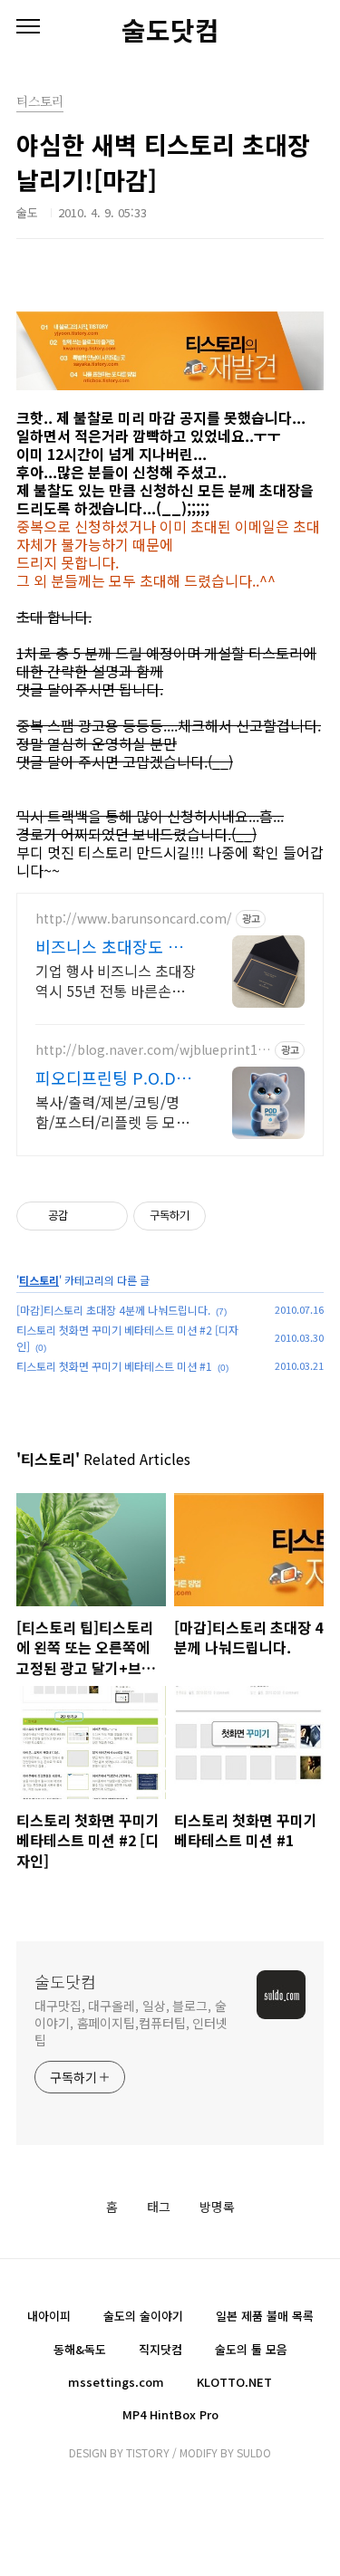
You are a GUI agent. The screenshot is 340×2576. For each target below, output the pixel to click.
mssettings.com (116, 2382)
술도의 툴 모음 (251, 2349)
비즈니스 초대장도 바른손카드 (109, 946)
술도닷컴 (170, 30)
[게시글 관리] (107, 1216)
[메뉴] (28, 27)
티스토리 (39, 1280)
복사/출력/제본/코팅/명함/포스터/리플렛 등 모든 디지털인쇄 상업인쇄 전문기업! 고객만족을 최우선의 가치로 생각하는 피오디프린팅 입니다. (116, 1111)
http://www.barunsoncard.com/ (134, 919)
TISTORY (148, 2452)
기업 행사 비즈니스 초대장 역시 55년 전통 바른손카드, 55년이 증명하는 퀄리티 (116, 980)
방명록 (217, 2207)
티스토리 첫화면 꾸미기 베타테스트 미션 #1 (114, 1366)
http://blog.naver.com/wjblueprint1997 (150, 1050)
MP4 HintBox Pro (170, 2414)
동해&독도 (80, 2349)
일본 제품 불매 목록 (265, 2316)
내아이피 (49, 2316)
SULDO (254, 2452)
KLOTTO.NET (234, 2382)
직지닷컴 (160, 2349)
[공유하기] (85, 1216)
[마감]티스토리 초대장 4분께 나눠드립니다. (113, 1310)
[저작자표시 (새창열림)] (214, 1216)
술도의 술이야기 (143, 2316)
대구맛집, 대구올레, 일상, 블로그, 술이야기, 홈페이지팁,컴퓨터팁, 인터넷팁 (131, 2023)
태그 (159, 2207)
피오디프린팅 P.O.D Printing (106, 1077)
